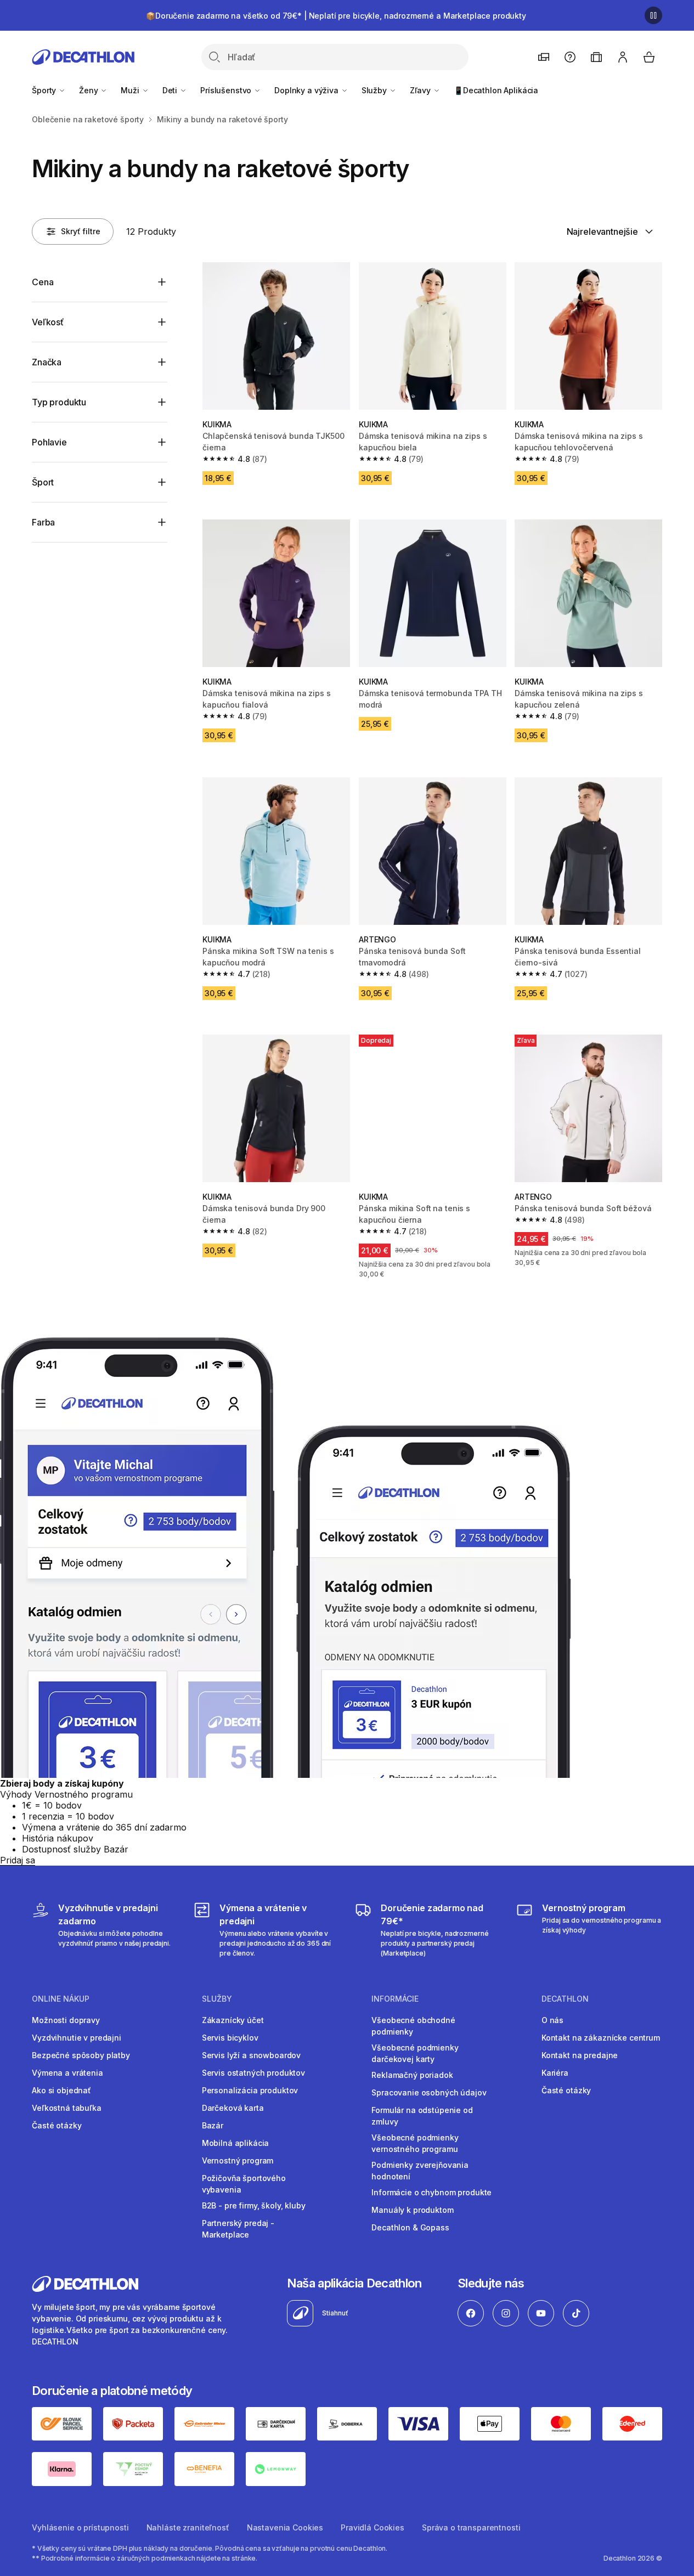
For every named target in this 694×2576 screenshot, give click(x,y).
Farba (43, 522)
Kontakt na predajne (580, 2055)
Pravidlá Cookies (373, 2527)
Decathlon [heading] (565, 1999)
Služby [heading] (217, 1999)
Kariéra (555, 2073)
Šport (43, 482)
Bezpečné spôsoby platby (81, 2055)
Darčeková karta (233, 2108)
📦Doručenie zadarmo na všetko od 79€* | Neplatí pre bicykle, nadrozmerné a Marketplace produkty (336, 16)
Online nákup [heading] (61, 1999)
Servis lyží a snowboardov (252, 2055)
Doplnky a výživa (307, 90)
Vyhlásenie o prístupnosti (80, 2527)
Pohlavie (49, 442)
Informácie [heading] (395, 1999)
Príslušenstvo (227, 90)
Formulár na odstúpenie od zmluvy (422, 2116)
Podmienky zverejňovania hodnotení (420, 2171)
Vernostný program (238, 2160)
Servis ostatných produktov (253, 2073)
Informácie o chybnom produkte (431, 2192)
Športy (45, 90)
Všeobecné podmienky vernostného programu (415, 2143)
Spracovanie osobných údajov (429, 2092)
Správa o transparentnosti (471, 2527)
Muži (131, 90)
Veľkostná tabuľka (67, 2108)
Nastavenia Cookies (285, 2527)
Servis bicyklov (230, 2038)
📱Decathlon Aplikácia (496, 90)
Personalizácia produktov (250, 2090)
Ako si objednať (61, 2090)
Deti (171, 90)
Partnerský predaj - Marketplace (238, 2229)
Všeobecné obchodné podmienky (413, 2026)
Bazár (213, 2125)
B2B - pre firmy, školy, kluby (254, 2205)
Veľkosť (48, 322)
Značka (47, 362)
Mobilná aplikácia (236, 2143)
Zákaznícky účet (233, 2020)
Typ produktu (59, 402)
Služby (375, 90)
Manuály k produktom (412, 2210)
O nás (552, 2020)
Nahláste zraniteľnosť (188, 2527)
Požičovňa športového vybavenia (244, 2184)
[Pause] (653, 15)
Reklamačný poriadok (412, 2075)
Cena (43, 282)
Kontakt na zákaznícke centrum (601, 2038)
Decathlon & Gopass (410, 2227)
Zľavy (421, 90)
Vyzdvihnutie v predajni (77, 2038)
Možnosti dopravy (66, 2020)
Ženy (89, 90)
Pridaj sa (18, 1860)
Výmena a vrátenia (67, 2073)
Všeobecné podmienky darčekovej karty (415, 2053)
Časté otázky (57, 2125)
